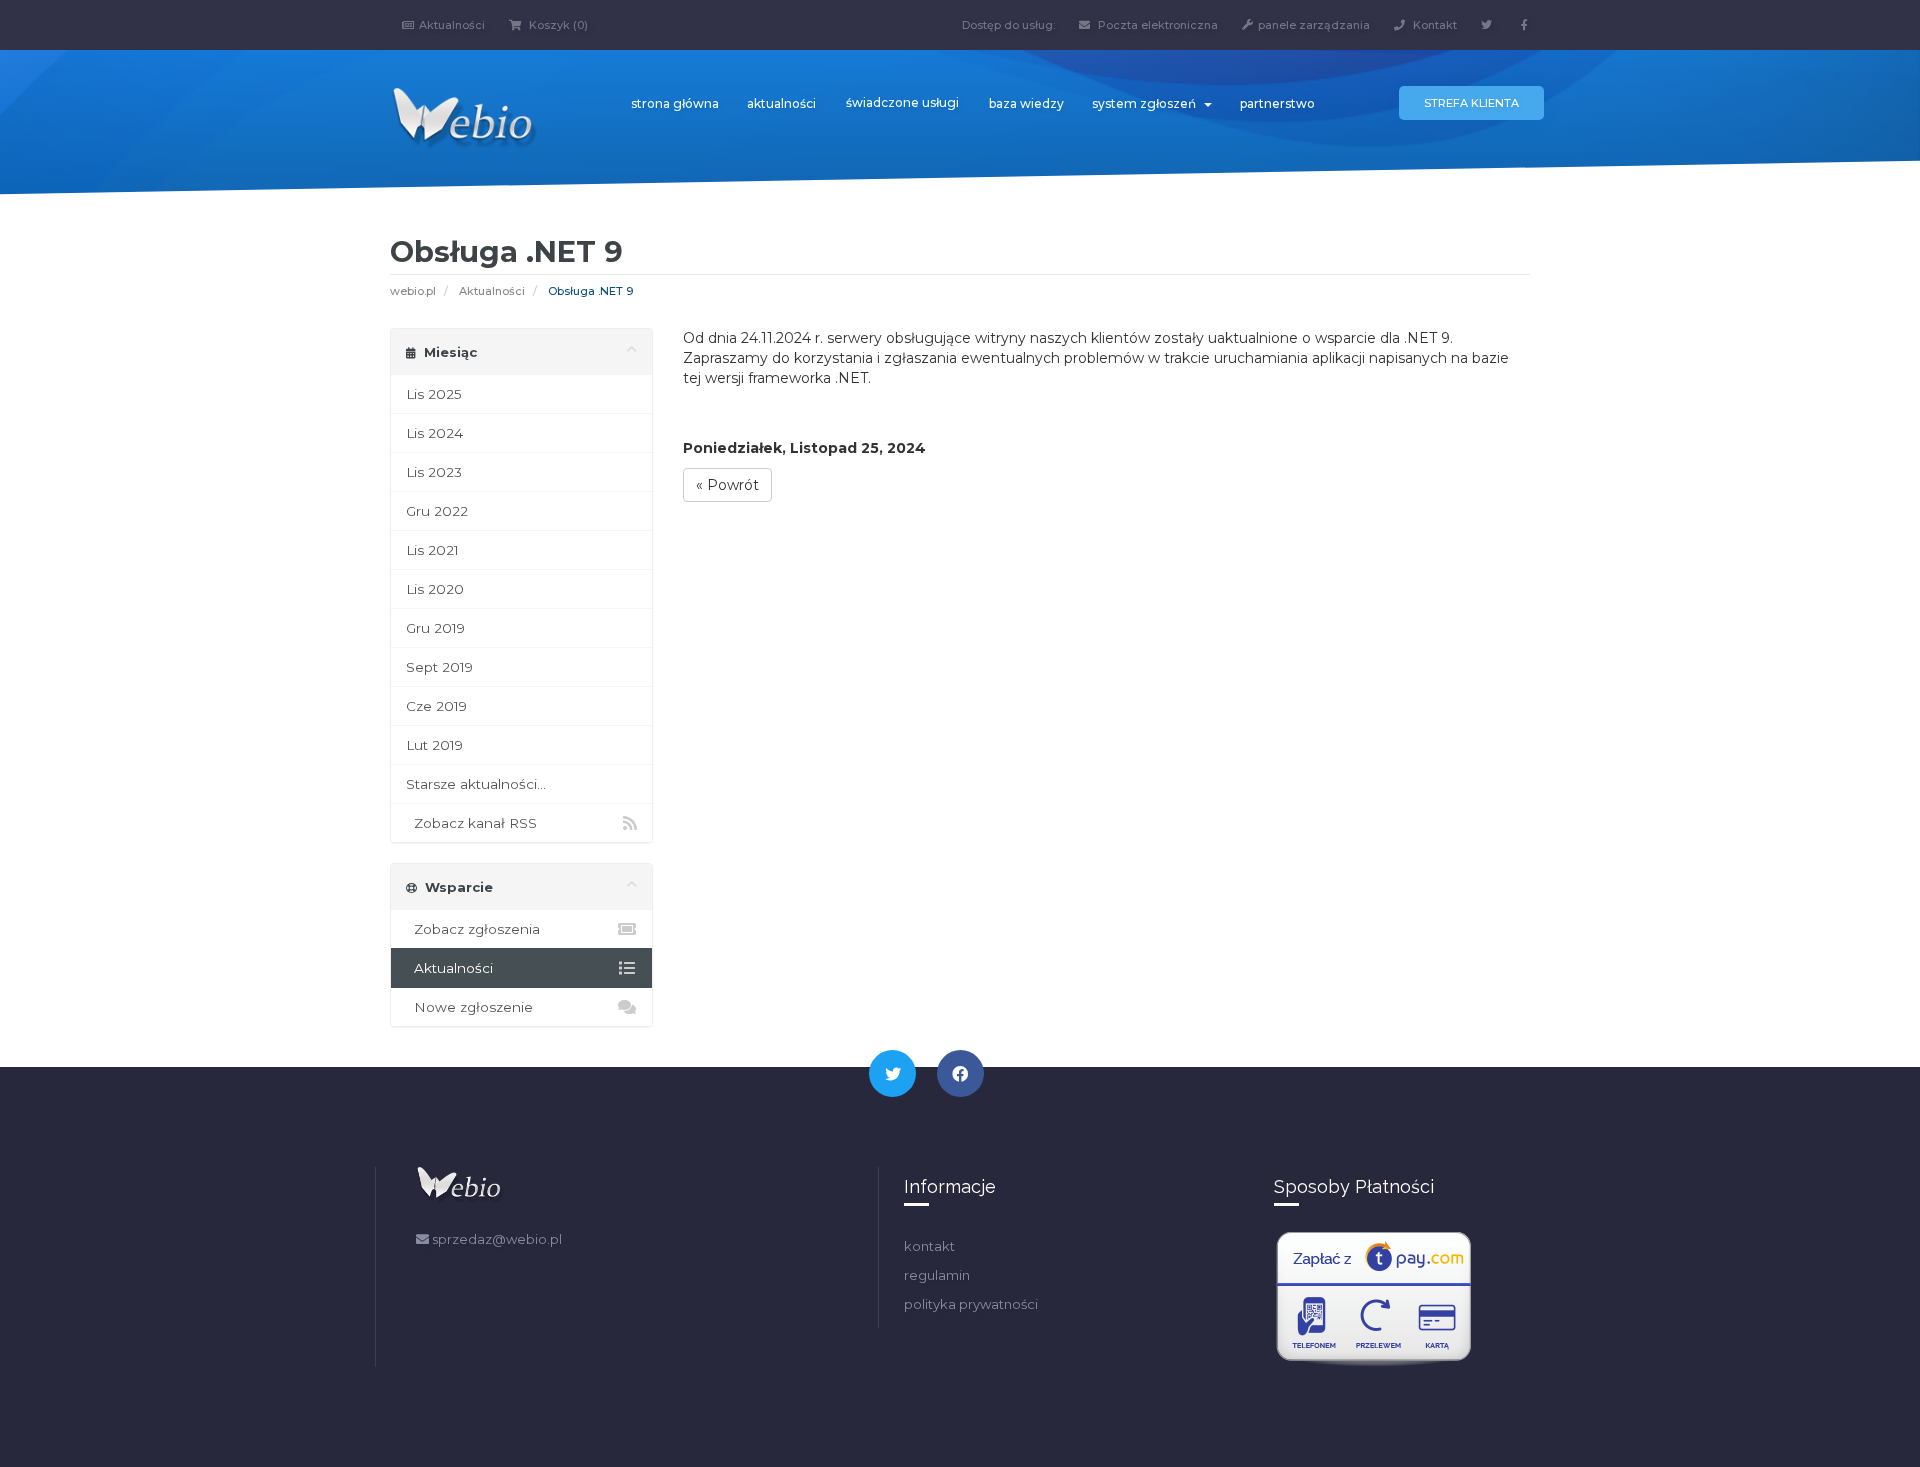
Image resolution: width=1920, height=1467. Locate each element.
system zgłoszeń (1147, 103)
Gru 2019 (435, 628)
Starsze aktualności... (476, 784)
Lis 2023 (434, 472)
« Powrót (727, 485)
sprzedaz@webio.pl (495, 1239)
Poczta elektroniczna (1156, 25)
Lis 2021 (432, 550)
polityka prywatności (971, 1304)
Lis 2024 (434, 433)
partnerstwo (1277, 103)
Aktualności (452, 25)
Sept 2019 (439, 667)
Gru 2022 (437, 511)
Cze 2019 (436, 706)
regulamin (937, 1275)
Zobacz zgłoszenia (473, 929)
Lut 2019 (434, 745)
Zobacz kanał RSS (471, 823)
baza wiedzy (1026, 103)
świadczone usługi (902, 102)
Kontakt (1433, 25)
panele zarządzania (1314, 25)
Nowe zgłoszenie (469, 1007)
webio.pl (413, 291)
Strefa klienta (1471, 103)
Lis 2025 (434, 394)
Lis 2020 (435, 589)
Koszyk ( (557, 25)
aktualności (781, 103)
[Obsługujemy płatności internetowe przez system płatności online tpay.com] (1374, 1299)
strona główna (675, 103)
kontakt (929, 1246)
